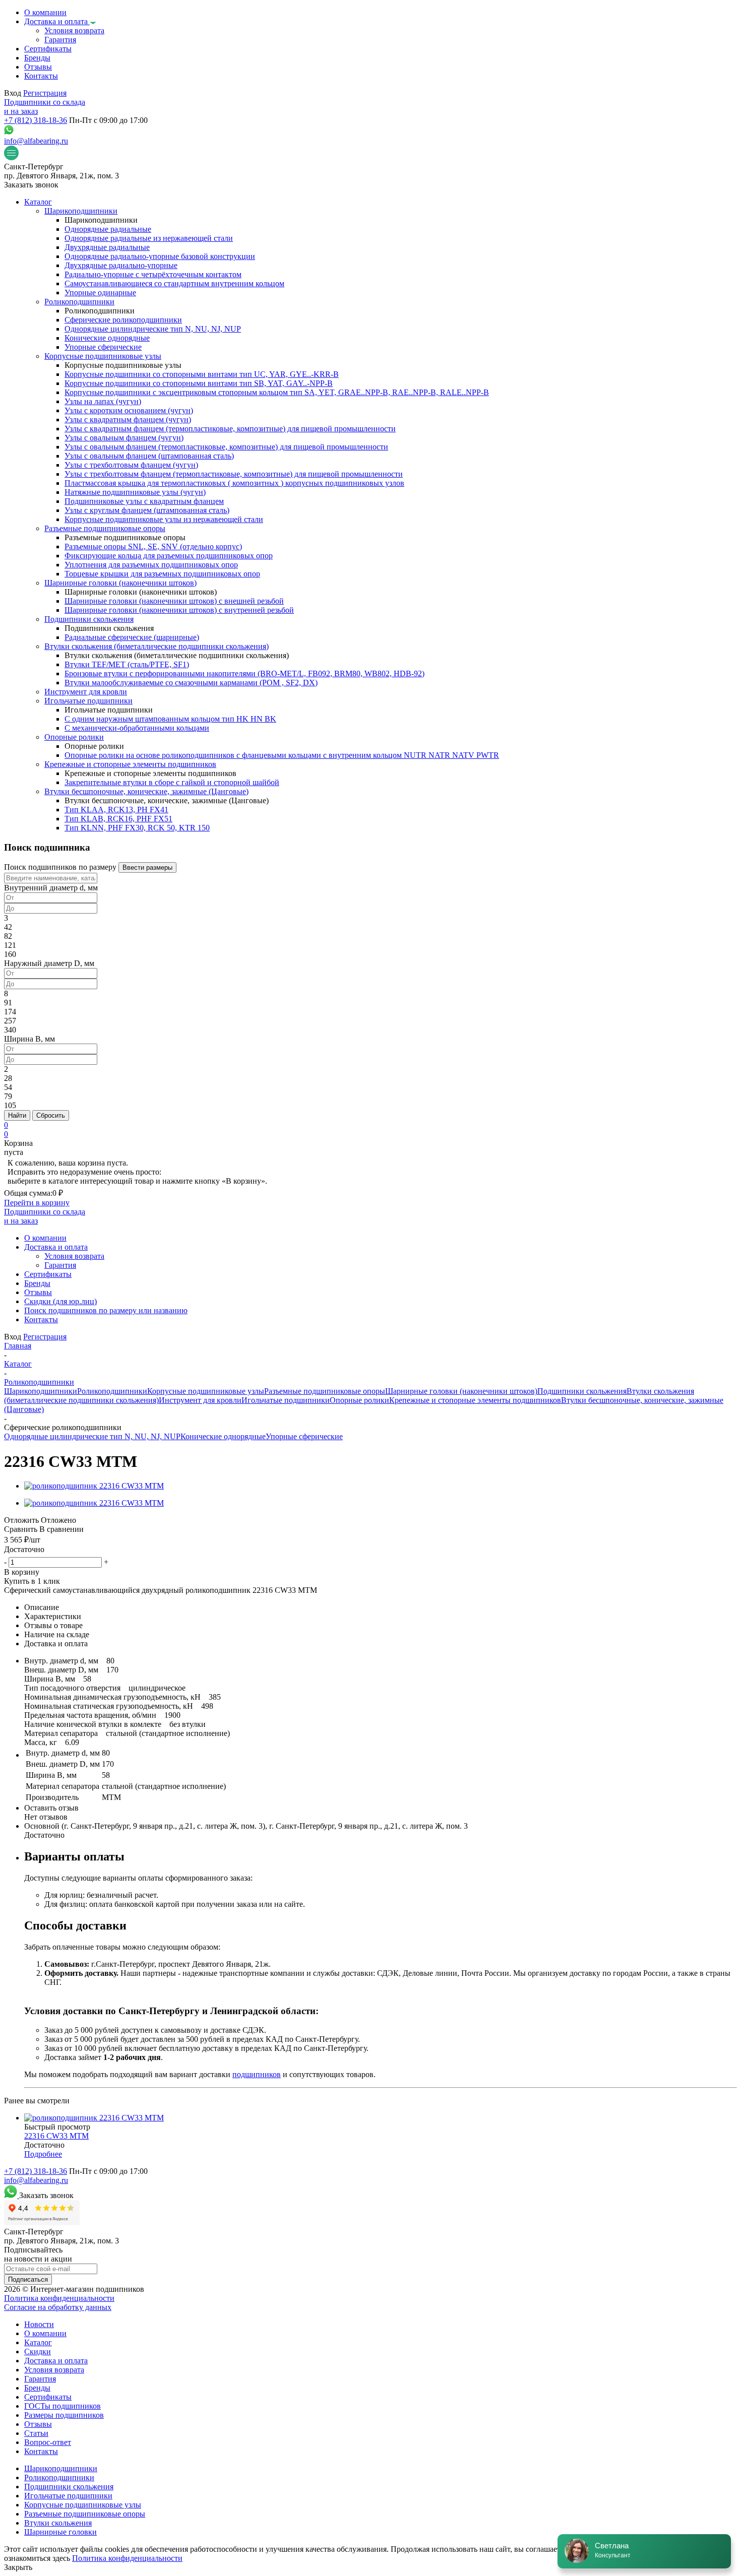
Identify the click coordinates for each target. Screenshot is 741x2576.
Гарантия (40, 2379)
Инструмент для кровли (200, 1400)
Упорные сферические (304, 1436)
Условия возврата (54, 2370)
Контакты (41, 2451)
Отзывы (38, 2424)
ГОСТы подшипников (63, 2406)
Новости (39, 2324)
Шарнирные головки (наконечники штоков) (461, 1391)
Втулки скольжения (58, 2523)
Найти (17, 1115)
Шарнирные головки (60, 2532)
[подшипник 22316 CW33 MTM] (94, 1486)
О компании (45, 2333)
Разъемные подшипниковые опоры (325, 1391)
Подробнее (43, 2154)
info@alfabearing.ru (36, 141)
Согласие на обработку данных (58, 2307)
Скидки (38, 2352)
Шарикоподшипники (41, 1391)
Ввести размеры (147, 867)
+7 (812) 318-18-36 (36, 120)
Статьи (36, 2433)
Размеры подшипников (64, 2415)
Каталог (38, 2342)
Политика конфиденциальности (59, 2298)
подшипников (257, 2074)
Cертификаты (48, 2397)
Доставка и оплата (56, 2361)
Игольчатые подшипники (286, 1400)
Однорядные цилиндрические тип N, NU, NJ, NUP (92, 1436)
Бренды (37, 2388)
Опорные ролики (359, 1400)
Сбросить (51, 1115)
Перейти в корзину (37, 1203)
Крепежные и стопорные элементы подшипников (475, 1400)
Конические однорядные (223, 1436)
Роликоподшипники (112, 1391)
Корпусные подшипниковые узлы (206, 1391)
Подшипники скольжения (582, 1391)
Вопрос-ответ (48, 2442)
